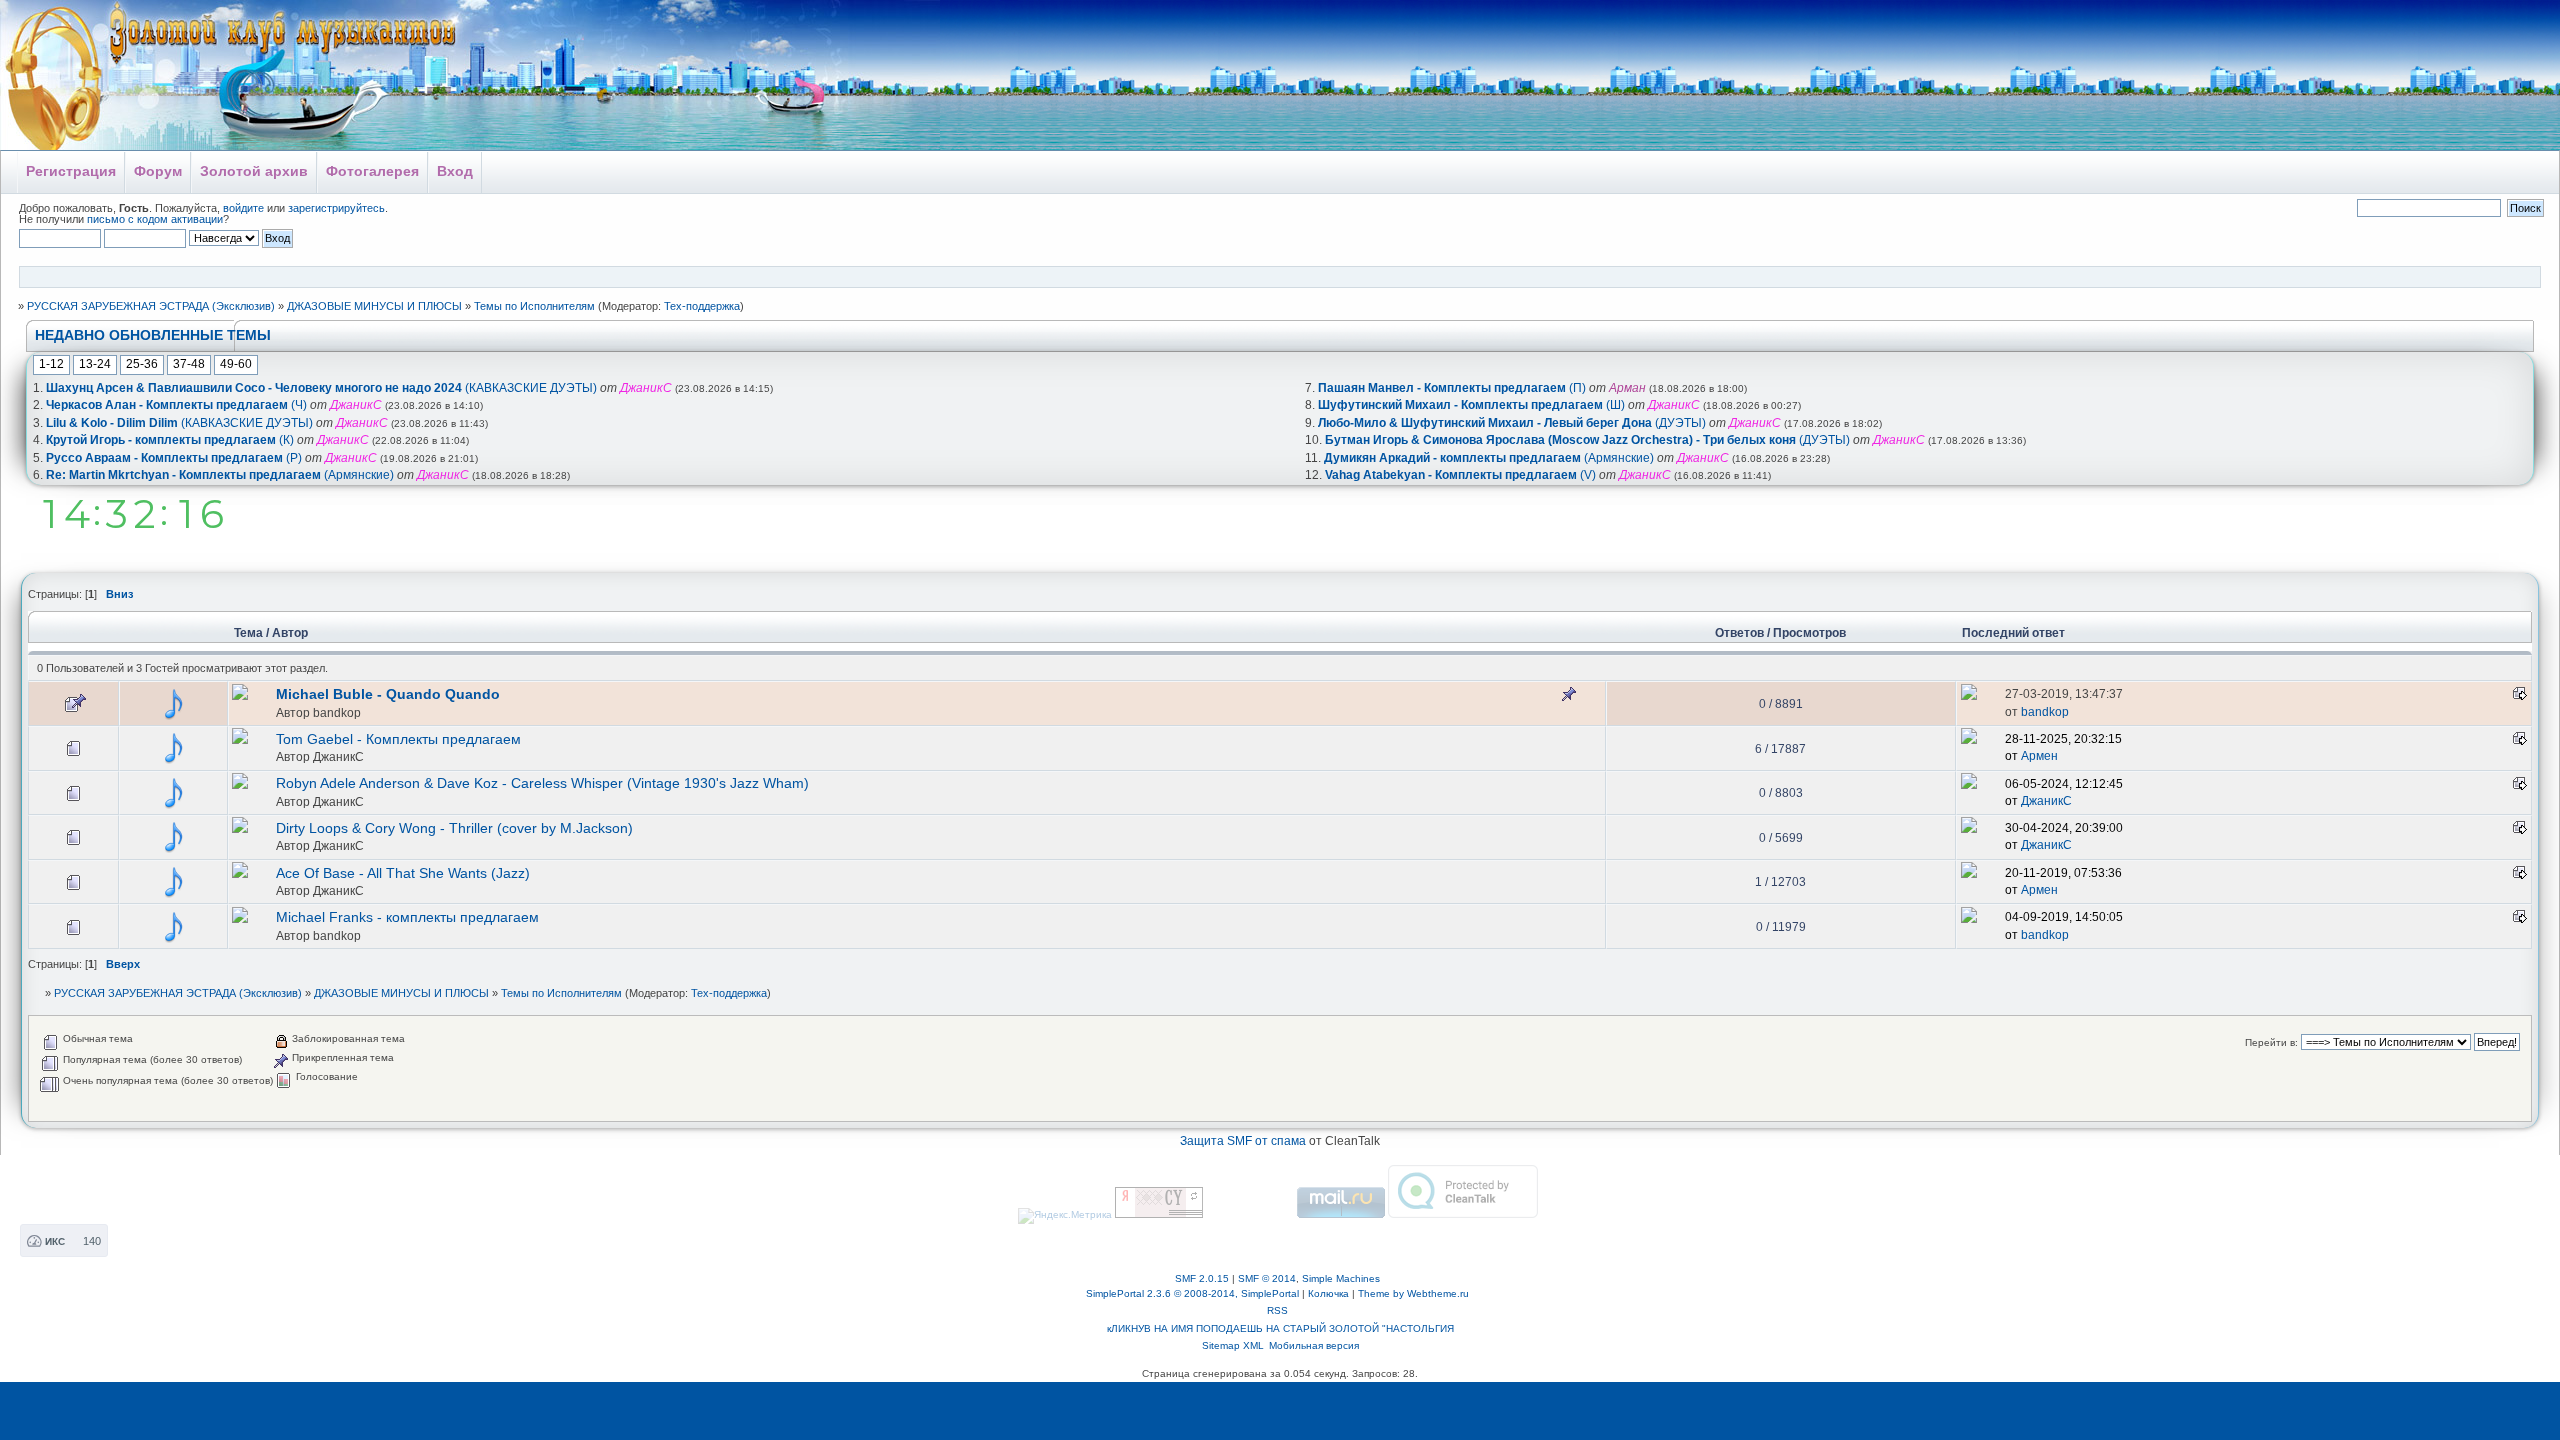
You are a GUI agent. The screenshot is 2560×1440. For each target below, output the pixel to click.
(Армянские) (220, 475)
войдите (243, 208)
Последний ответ (2015, 633)
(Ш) (1471, 405)
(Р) (174, 458)
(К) (170, 440)
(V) (1460, 475)
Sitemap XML (1233, 1345)
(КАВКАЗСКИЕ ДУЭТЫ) (321, 388)
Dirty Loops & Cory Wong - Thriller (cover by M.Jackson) (454, 828)
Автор (290, 633)
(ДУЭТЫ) (1512, 423)
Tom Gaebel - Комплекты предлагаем (398, 739)
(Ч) (176, 405)
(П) (1452, 388)
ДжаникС (338, 756)
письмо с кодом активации (155, 219)
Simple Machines (1341, 1278)
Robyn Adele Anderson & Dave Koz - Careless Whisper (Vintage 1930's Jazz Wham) (542, 783)
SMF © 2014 (1267, 1278)
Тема (248, 633)
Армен (2039, 756)
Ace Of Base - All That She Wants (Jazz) (403, 873)
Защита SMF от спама (1243, 1141)
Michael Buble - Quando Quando (388, 694)
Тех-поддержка (702, 306)
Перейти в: (2271, 1042)
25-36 (142, 364)
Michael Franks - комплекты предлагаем (407, 917)
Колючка (1328, 1293)
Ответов (1739, 633)
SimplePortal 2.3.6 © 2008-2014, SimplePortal (1192, 1293)
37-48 (189, 364)
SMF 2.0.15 (1202, 1278)
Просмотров (1809, 633)
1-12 (51, 364)
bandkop (337, 712)
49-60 (236, 364)
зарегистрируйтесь (336, 208)
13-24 (95, 364)
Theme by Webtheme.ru (1413, 1293)
